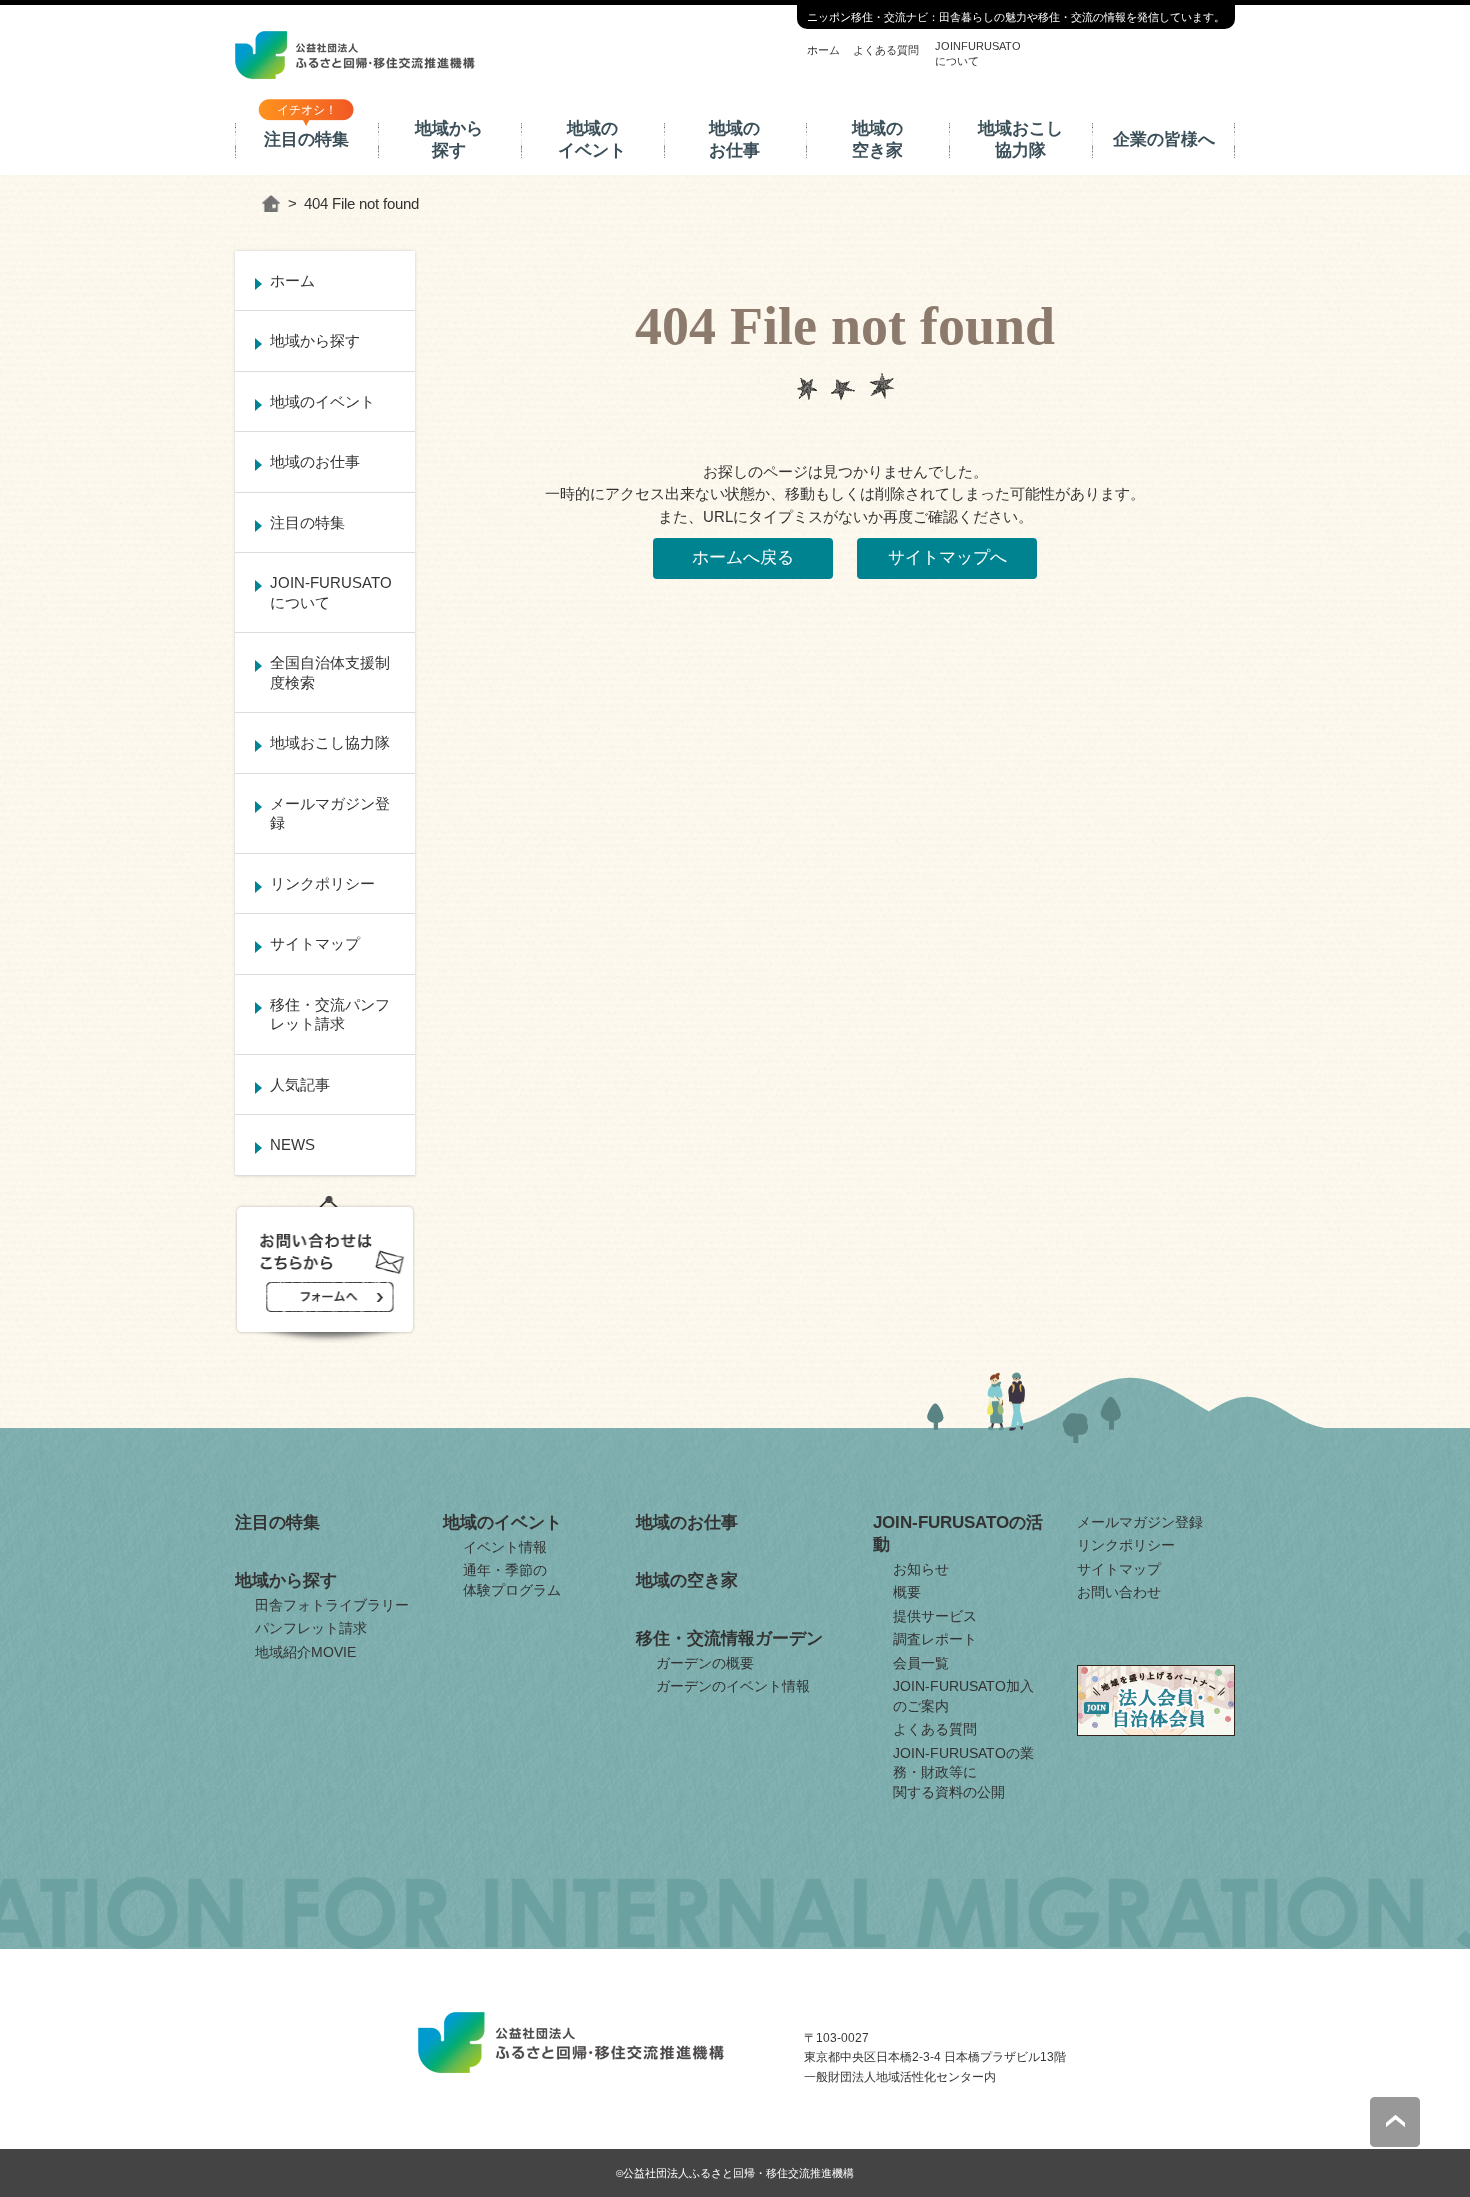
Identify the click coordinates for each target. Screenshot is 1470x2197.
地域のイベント (592, 139)
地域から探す (449, 139)
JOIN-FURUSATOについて (331, 592)
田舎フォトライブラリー (332, 1605)
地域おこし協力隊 (1020, 139)
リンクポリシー (322, 883)
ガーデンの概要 (705, 1663)
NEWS (292, 1144)
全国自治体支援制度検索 (330, 672)
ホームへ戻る (743, 557)
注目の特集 (306, 139)
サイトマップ (315, 943)
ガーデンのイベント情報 (733, 1686)
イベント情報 (505, 1547)
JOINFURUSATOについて (978, 53)
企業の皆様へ (1164, 139)
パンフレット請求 (311, 1628)
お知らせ (921, 1569)
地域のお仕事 (734, 139)
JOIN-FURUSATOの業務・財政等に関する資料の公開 (963, 1772)
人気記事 (300, 1084)
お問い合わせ (1119, 1592)
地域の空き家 (877, 139)
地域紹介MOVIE (305, 1652)
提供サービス (935, 1616)
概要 (907, 1592)
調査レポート (935, 1639)
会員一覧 (921, 1663)
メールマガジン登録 (330, 813)
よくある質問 (886, 50)
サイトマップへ (947, 557)
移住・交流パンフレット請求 (330, 1014)
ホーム (823, 50)
